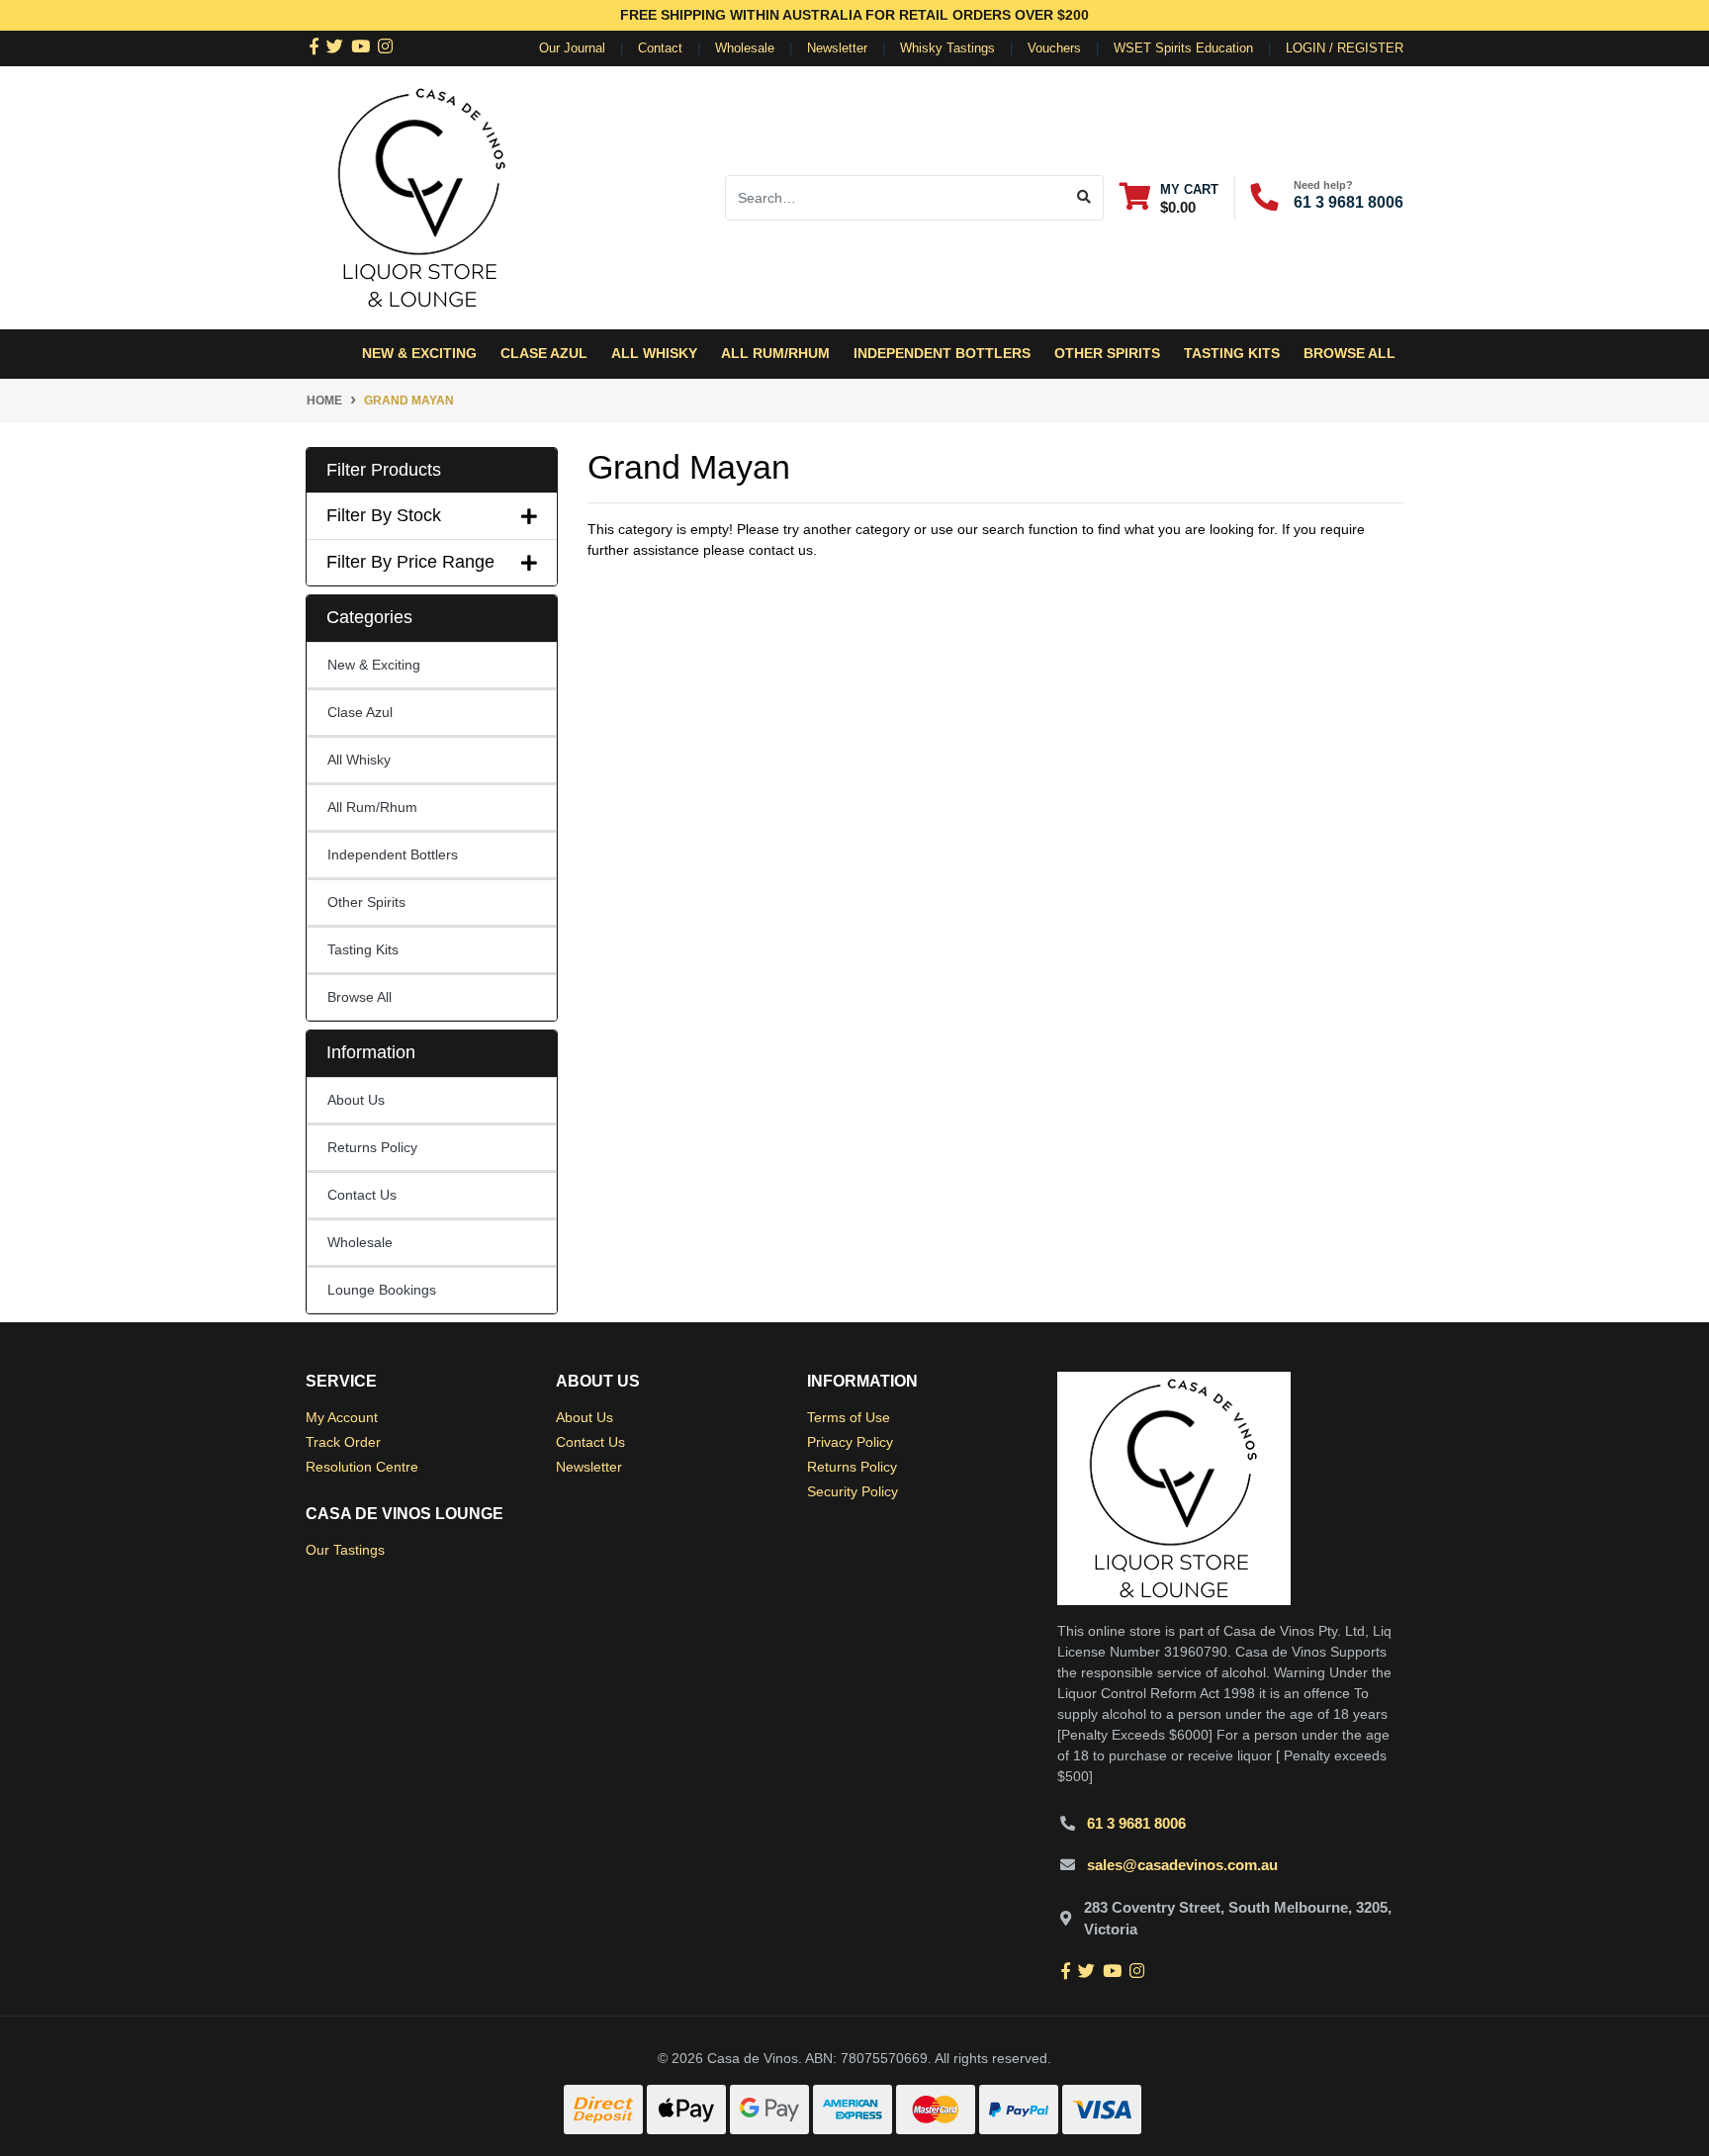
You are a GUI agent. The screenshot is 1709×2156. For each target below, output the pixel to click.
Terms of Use (849, 1417)
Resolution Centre (362, 1467)
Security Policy (853, 1491)
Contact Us (362, 1195)
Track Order (343, 1442)
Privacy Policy (850, 1442)
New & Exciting (374, 665)
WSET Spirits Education (1183, 48)
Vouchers (1054, 48)
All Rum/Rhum (372, 807)
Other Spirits (366, 902)
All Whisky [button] (654, 353)
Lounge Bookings (382, 1290)
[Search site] (1084, 198)
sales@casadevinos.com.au (1182, 1865)
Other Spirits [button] (1107, 353)
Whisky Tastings (947, 48)
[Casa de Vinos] (422, 196)
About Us (356, 1100)
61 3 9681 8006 (1349, 202)
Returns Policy (372, 1147)
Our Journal (572, 48)
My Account (342, 1417)
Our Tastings (345, 1550)
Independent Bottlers (393, 854)
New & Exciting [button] (419, 353)
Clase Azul (544, 353)
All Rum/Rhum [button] (775, 353)
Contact (660, 48)
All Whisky (359, 760)
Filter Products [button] (384, 470)
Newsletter (837, 48)
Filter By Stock (384, 515)
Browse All (1349, 353)
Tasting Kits (1232, 353)
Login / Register (1345, 48)
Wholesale (745, 48)
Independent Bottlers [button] (942, 353)
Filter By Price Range (410, 562)
